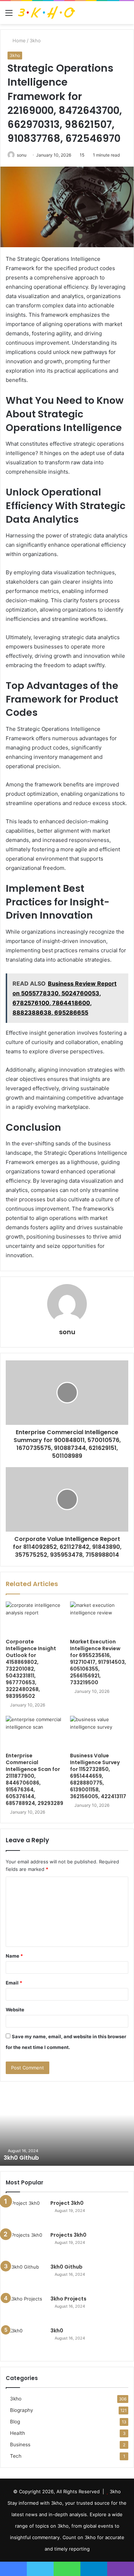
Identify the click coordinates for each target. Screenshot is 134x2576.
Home (18, 40)
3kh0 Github (21, 2158)
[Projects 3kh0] (25, 2245)
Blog (15, 2422)
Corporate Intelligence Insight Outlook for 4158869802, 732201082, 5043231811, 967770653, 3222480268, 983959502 (31, 1669)
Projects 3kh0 (68, 2235)
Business (20, 2445)
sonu (22, 155)
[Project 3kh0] (25, 2213)
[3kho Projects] (25, 2309)
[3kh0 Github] (25, 2277)
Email (14, 1983)
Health (18, 2433)
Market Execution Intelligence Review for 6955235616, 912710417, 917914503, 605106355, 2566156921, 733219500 (98, 1662)
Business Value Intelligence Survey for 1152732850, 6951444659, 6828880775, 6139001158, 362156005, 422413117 (98, 1776)
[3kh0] (25, 2340)
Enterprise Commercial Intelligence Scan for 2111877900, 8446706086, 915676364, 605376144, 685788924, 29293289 (34, 1779)
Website (15, 2010)
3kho (35, 40)
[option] (67, 2126)
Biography (22, 2410)
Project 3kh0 (67, 2203)
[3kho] (46, 13)
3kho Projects (68, 2299)
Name (14, 1956)
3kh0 (57, 2331)
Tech (16, 2456)
